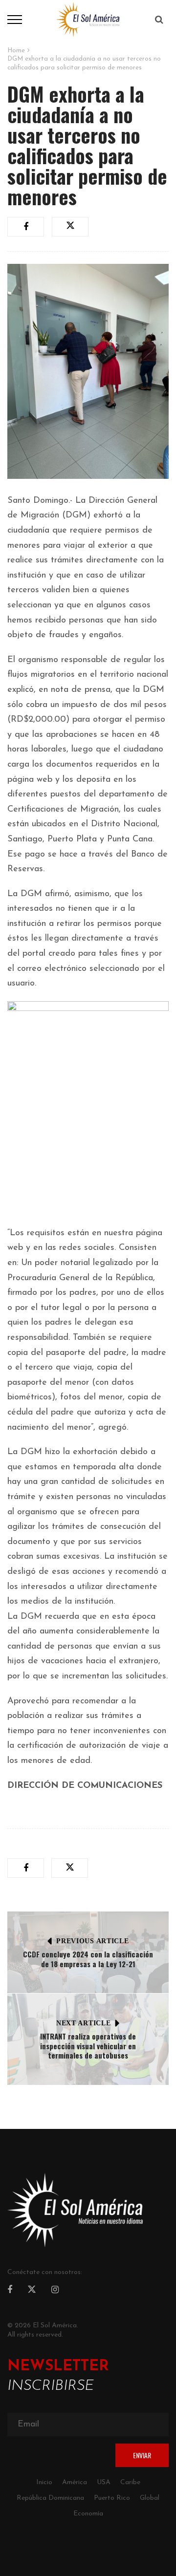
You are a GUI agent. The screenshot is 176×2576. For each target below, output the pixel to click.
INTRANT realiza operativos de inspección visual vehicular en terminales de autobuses (88, 2046)
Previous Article (92, 1941)
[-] (88, 19)
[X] (32, 2291)
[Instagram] (55, 2291)
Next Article (83, 2023)
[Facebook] (10, 2291)
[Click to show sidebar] (10, 156)
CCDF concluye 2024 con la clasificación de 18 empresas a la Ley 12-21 (88, 1959)
